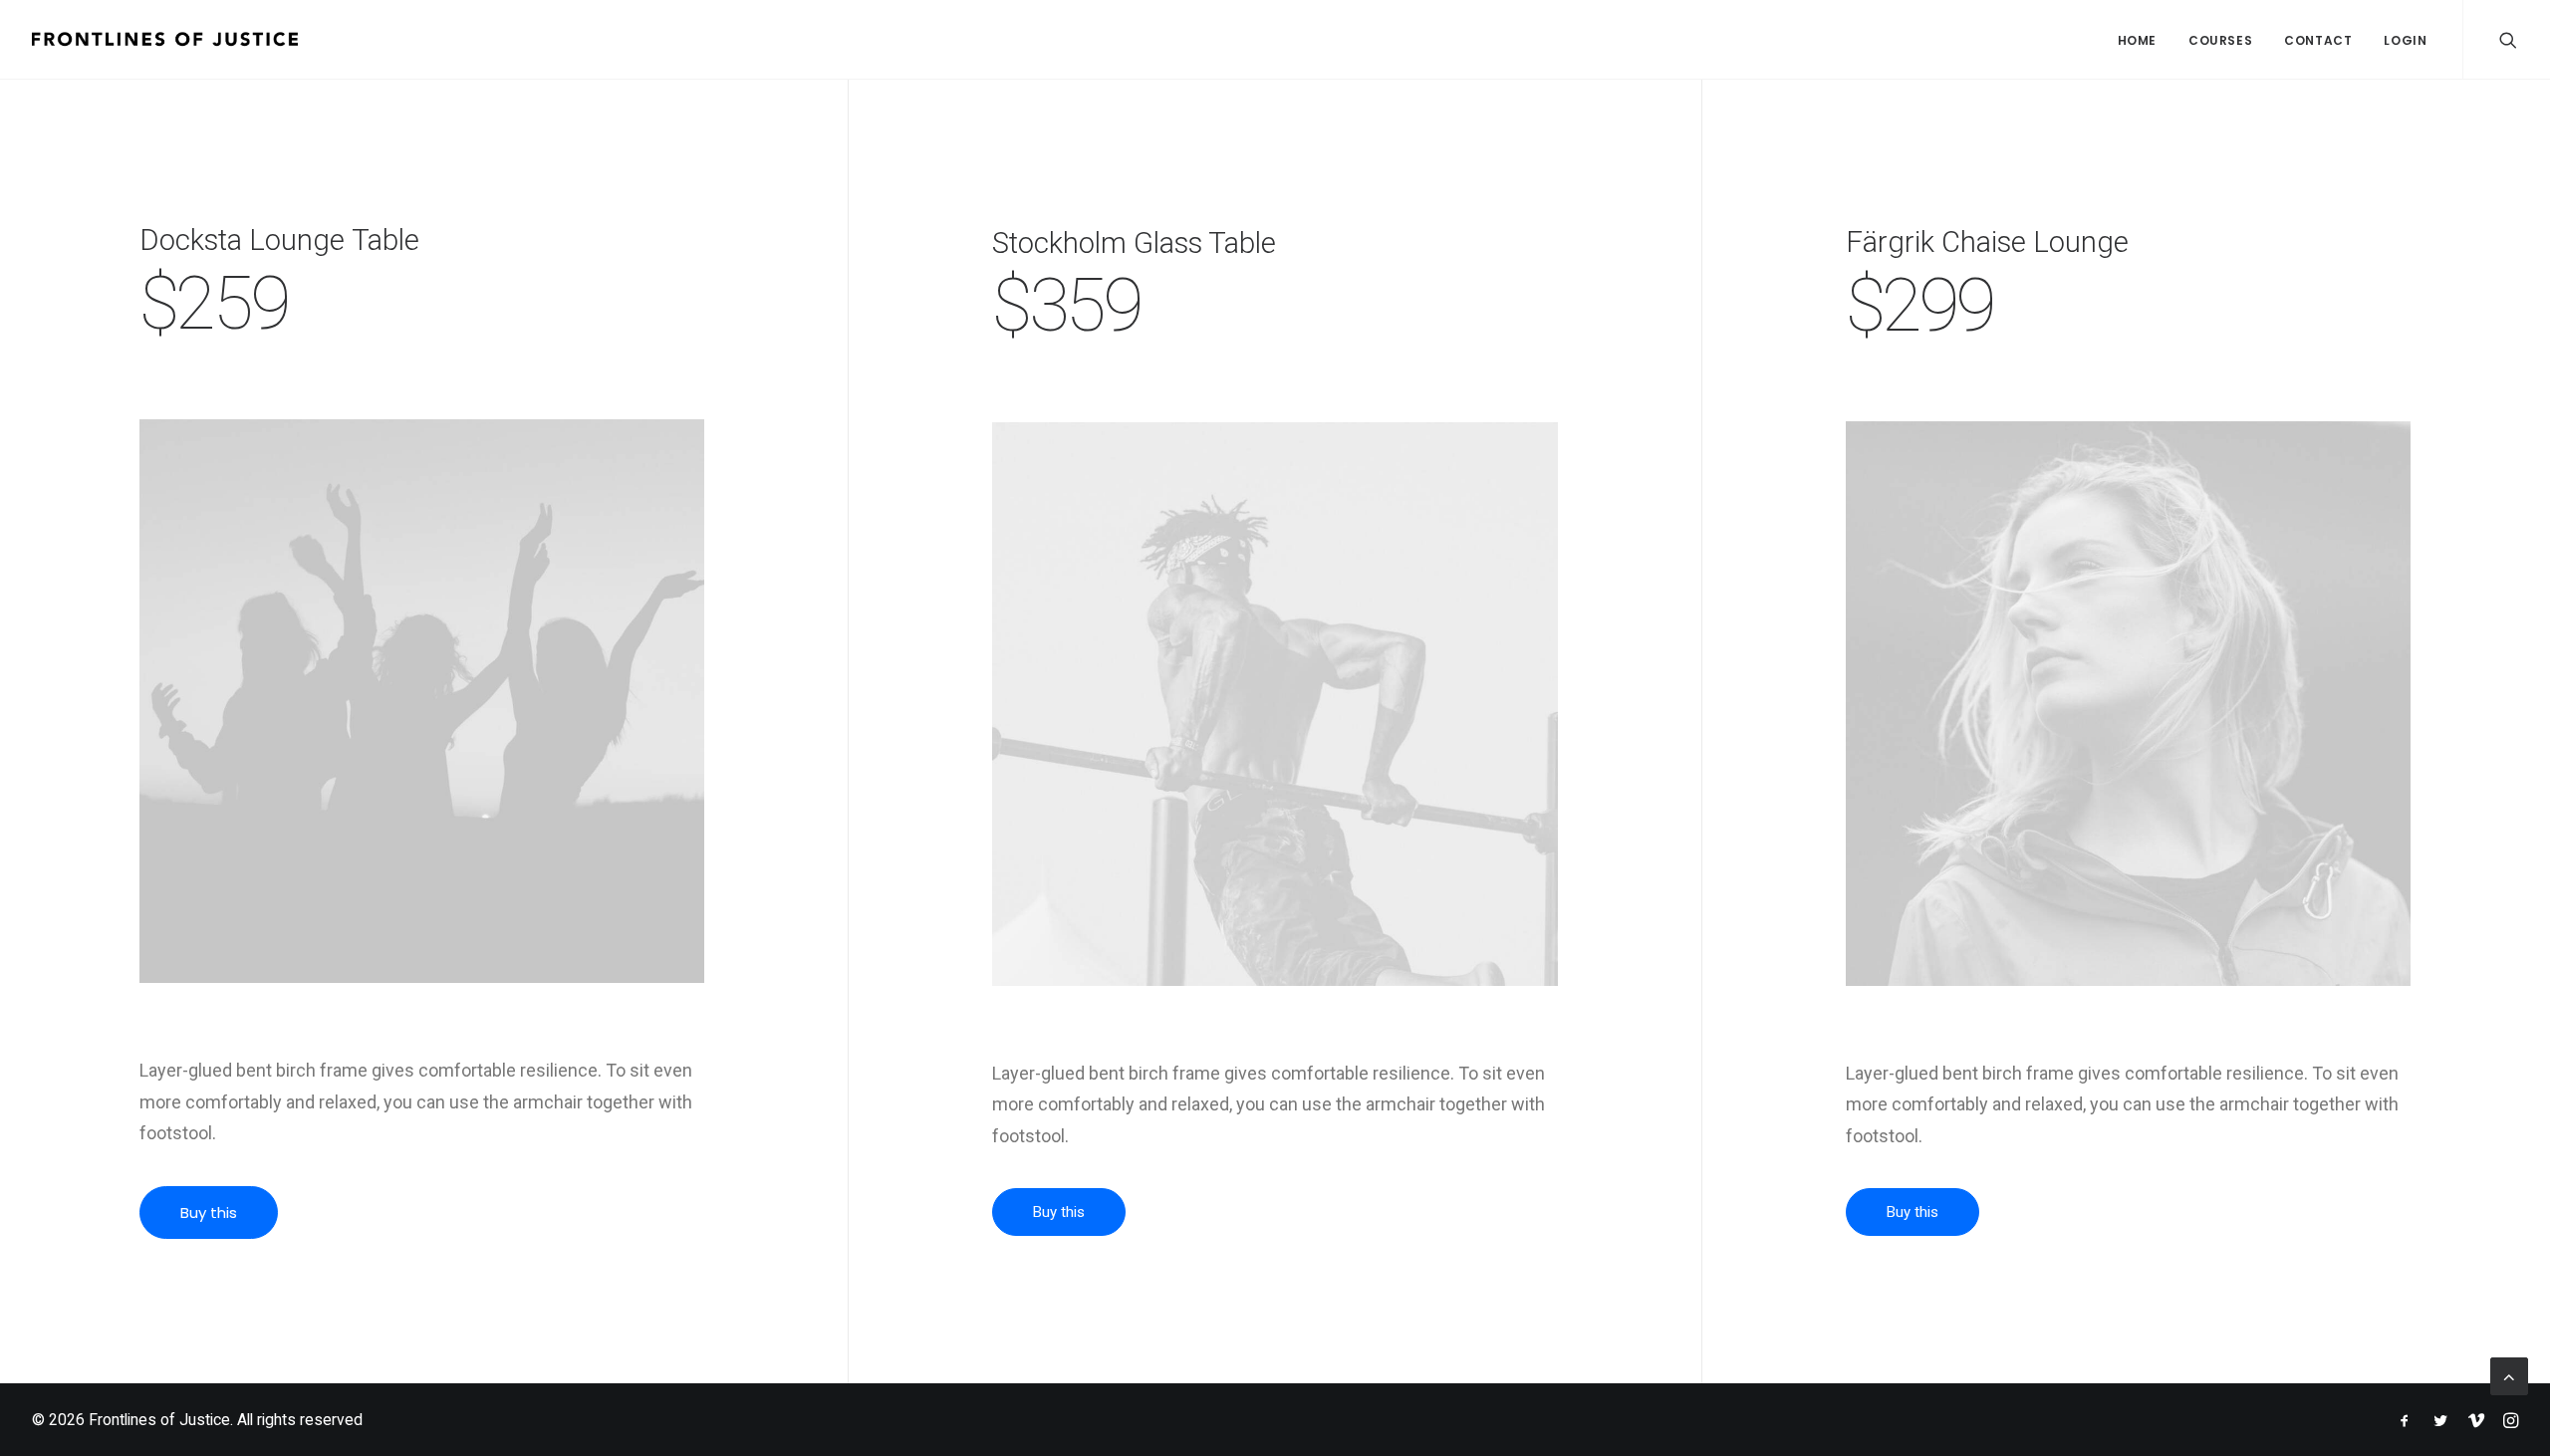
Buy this (209, 1213)
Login (2405, 40)
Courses (2220, 40)
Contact (2318, 40)
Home (2137, 40)
